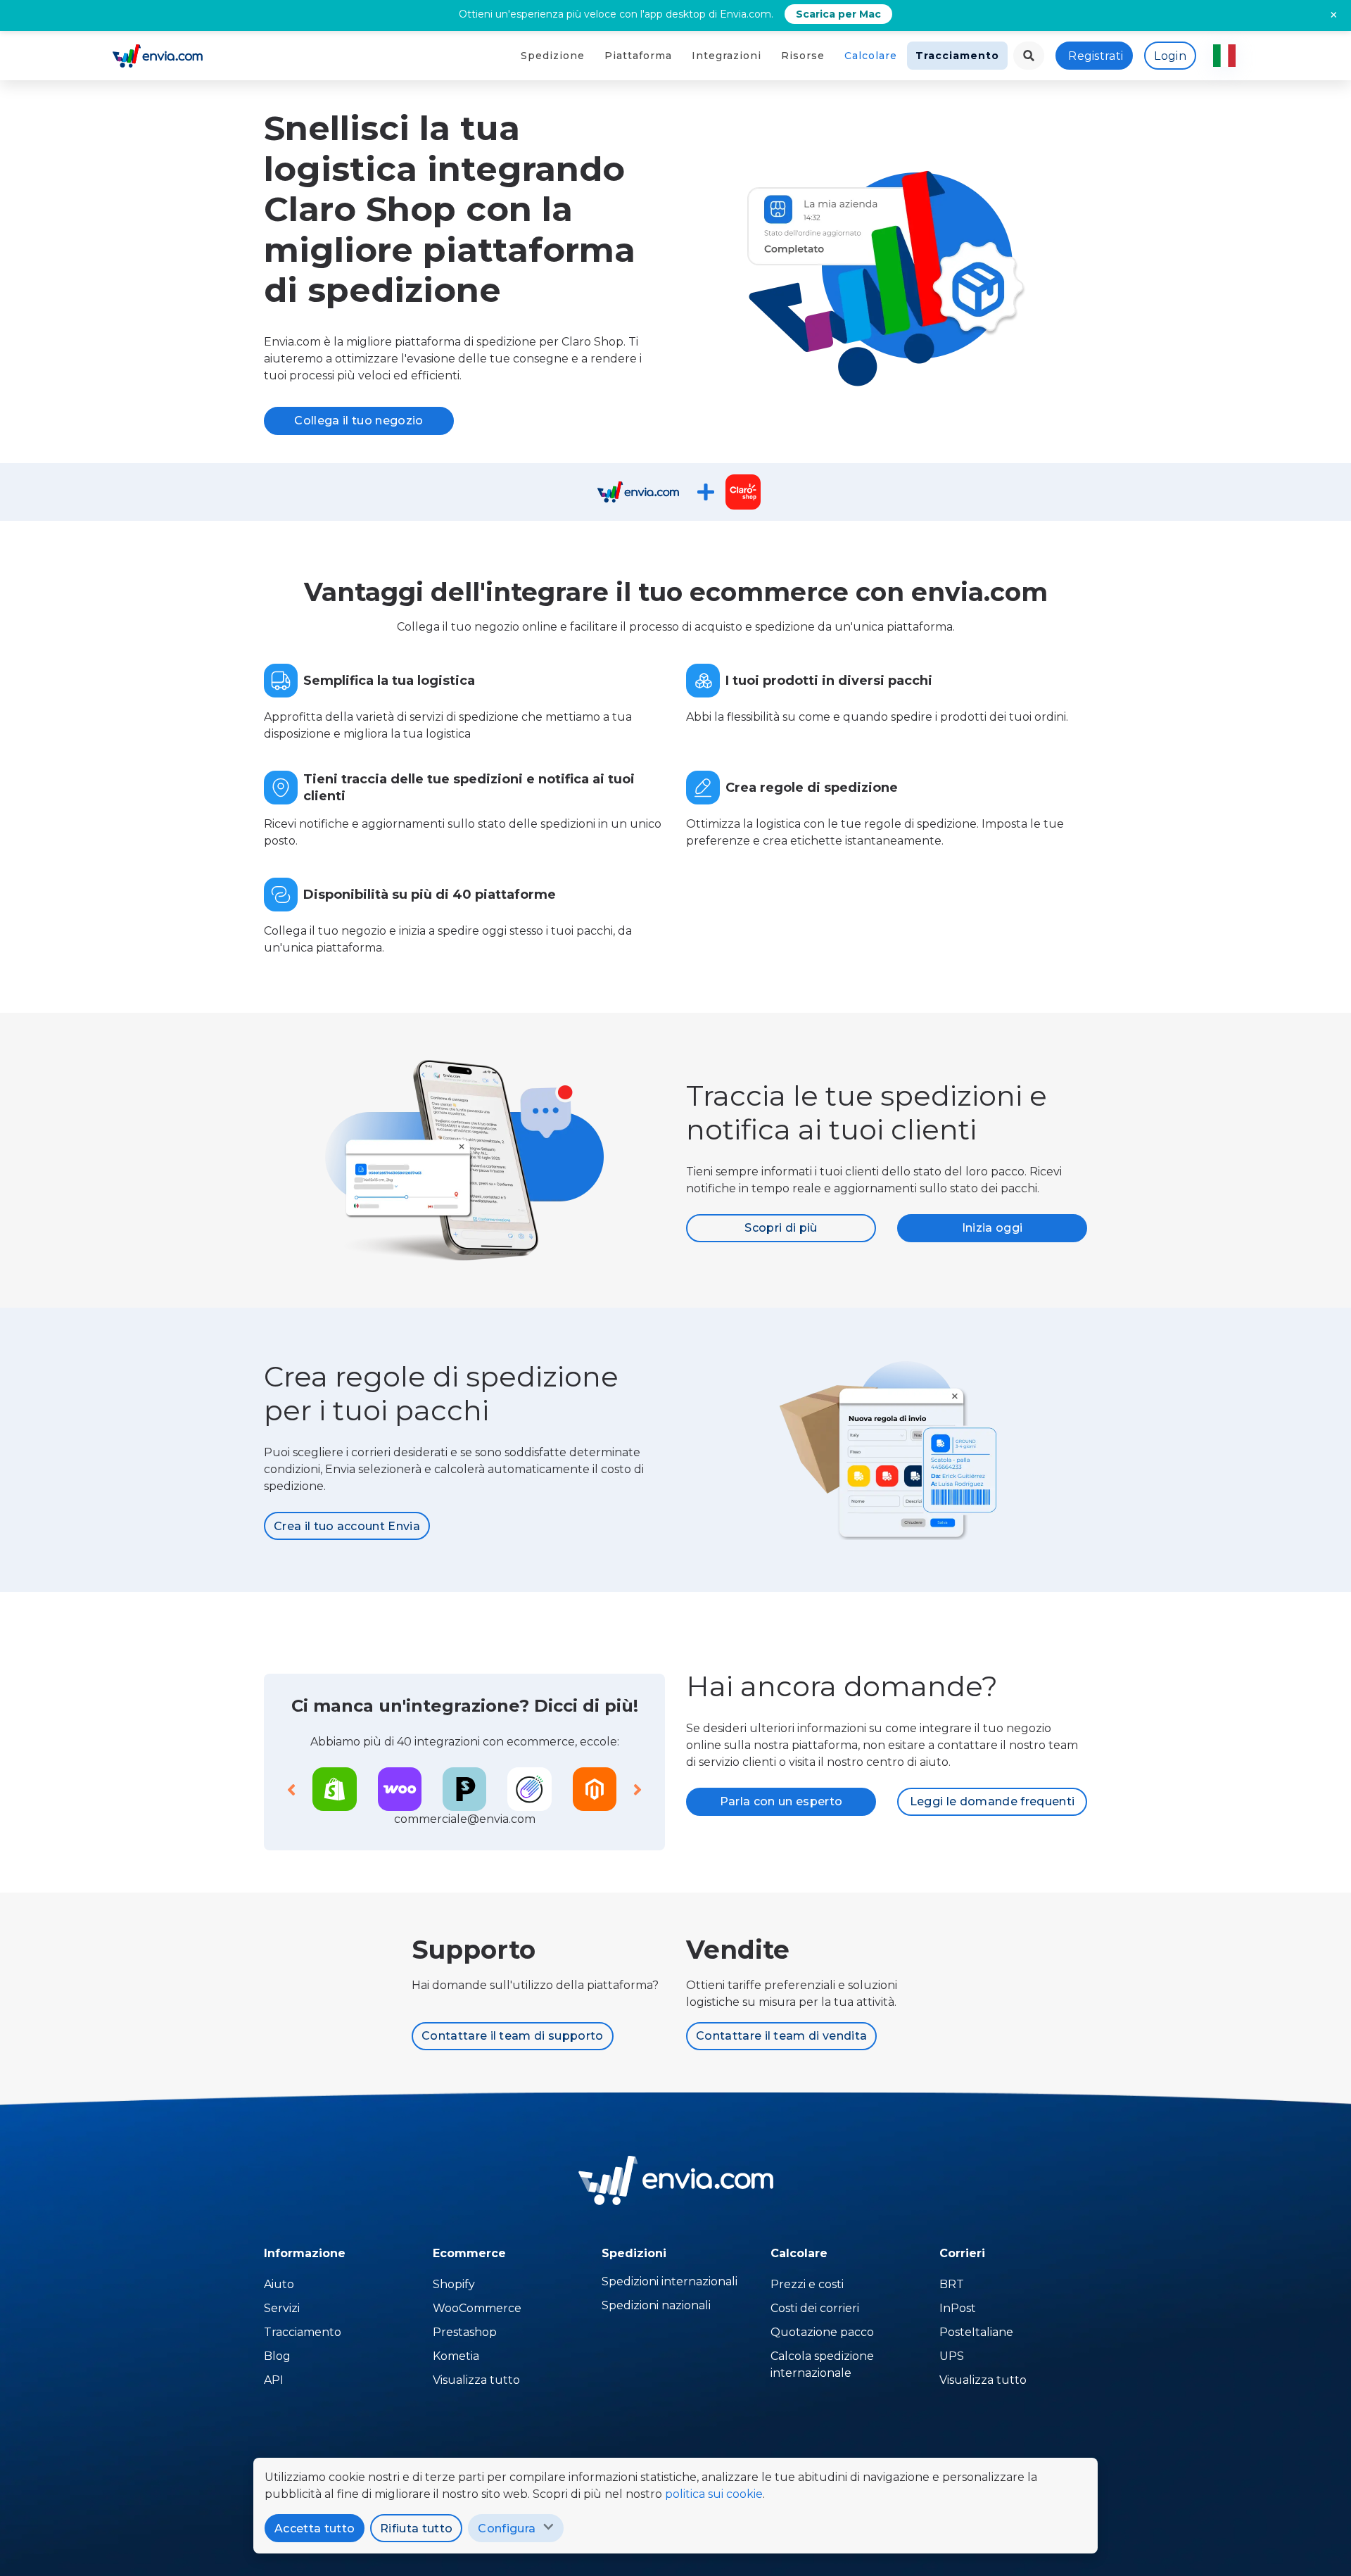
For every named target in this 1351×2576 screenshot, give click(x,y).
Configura (507, 2528)
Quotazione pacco (822, 2332)
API (274, 2380)
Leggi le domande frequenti (992, 1801)
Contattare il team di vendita (781, 2036)
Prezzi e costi (807, 2284)
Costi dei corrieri (815, 2308)
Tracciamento (957, 56)
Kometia (456, 2356)
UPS (952, 2356)
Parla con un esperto (781, 1801)
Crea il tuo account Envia (347, 1526)
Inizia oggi (992, 1228)
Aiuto (279, 2284)
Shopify (454, 2284)
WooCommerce (477, 2308)
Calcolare (871, 56)
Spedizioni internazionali (670, 2281)
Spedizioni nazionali (656, 2305)
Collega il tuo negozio (359, 421)
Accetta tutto (315, 2528)
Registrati (1096, 56)
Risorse (803, 56)
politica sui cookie (714, 2494)
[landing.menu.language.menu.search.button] (1029, 56)
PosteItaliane (976, 2332)
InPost (958, 2308)
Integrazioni (727, 56)
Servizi (282, 2308)
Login (1170, 56)
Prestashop (465, 2332)
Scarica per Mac (838, 14)
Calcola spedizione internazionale (822, 2365)
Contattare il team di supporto (513, 2036)
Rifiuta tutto (416, 2528)
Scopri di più (781, 1228)
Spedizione (553, 56)
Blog (277, 2356)
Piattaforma (638, 56)
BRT (952, 2284)
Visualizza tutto (476, 2380)
